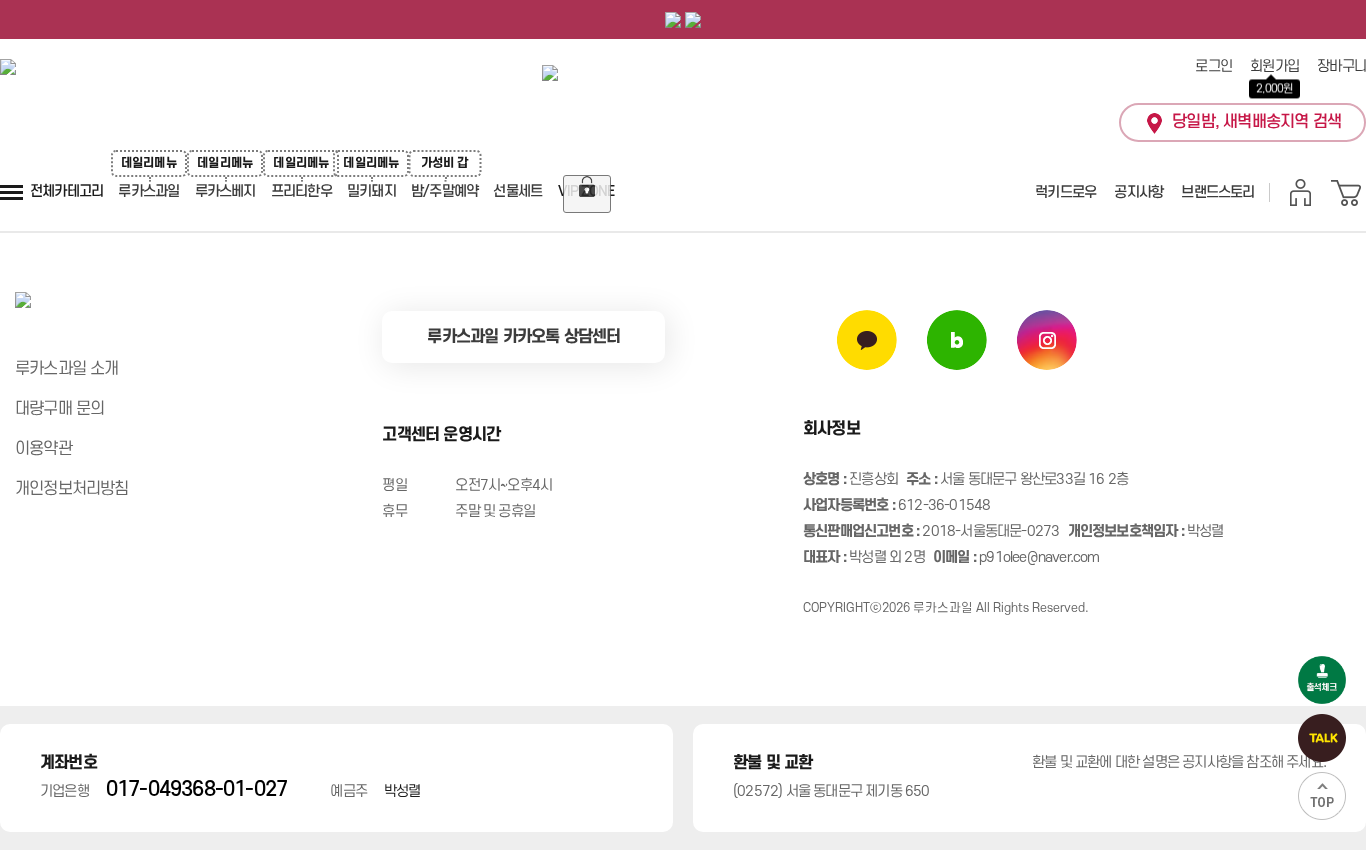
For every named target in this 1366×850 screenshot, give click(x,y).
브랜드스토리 (1217, 192)
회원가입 (1274, 66)
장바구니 (1341, 66)
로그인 (1213, 66)
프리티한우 (301, 191)
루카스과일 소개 (67, 369)
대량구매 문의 (59, 409)
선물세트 (517, 191)
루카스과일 (148, 191)
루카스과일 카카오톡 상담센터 (523, 337)
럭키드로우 (1065, 192)
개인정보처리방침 (72, 489)
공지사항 (1138, 192)
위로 (1322, 796)
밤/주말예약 (444, 191)
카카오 (1322, 738)
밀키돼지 (371, 191)
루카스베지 (225, 191)
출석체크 (1322, 680)
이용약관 (43, 449)
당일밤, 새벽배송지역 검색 (1256, 122)
